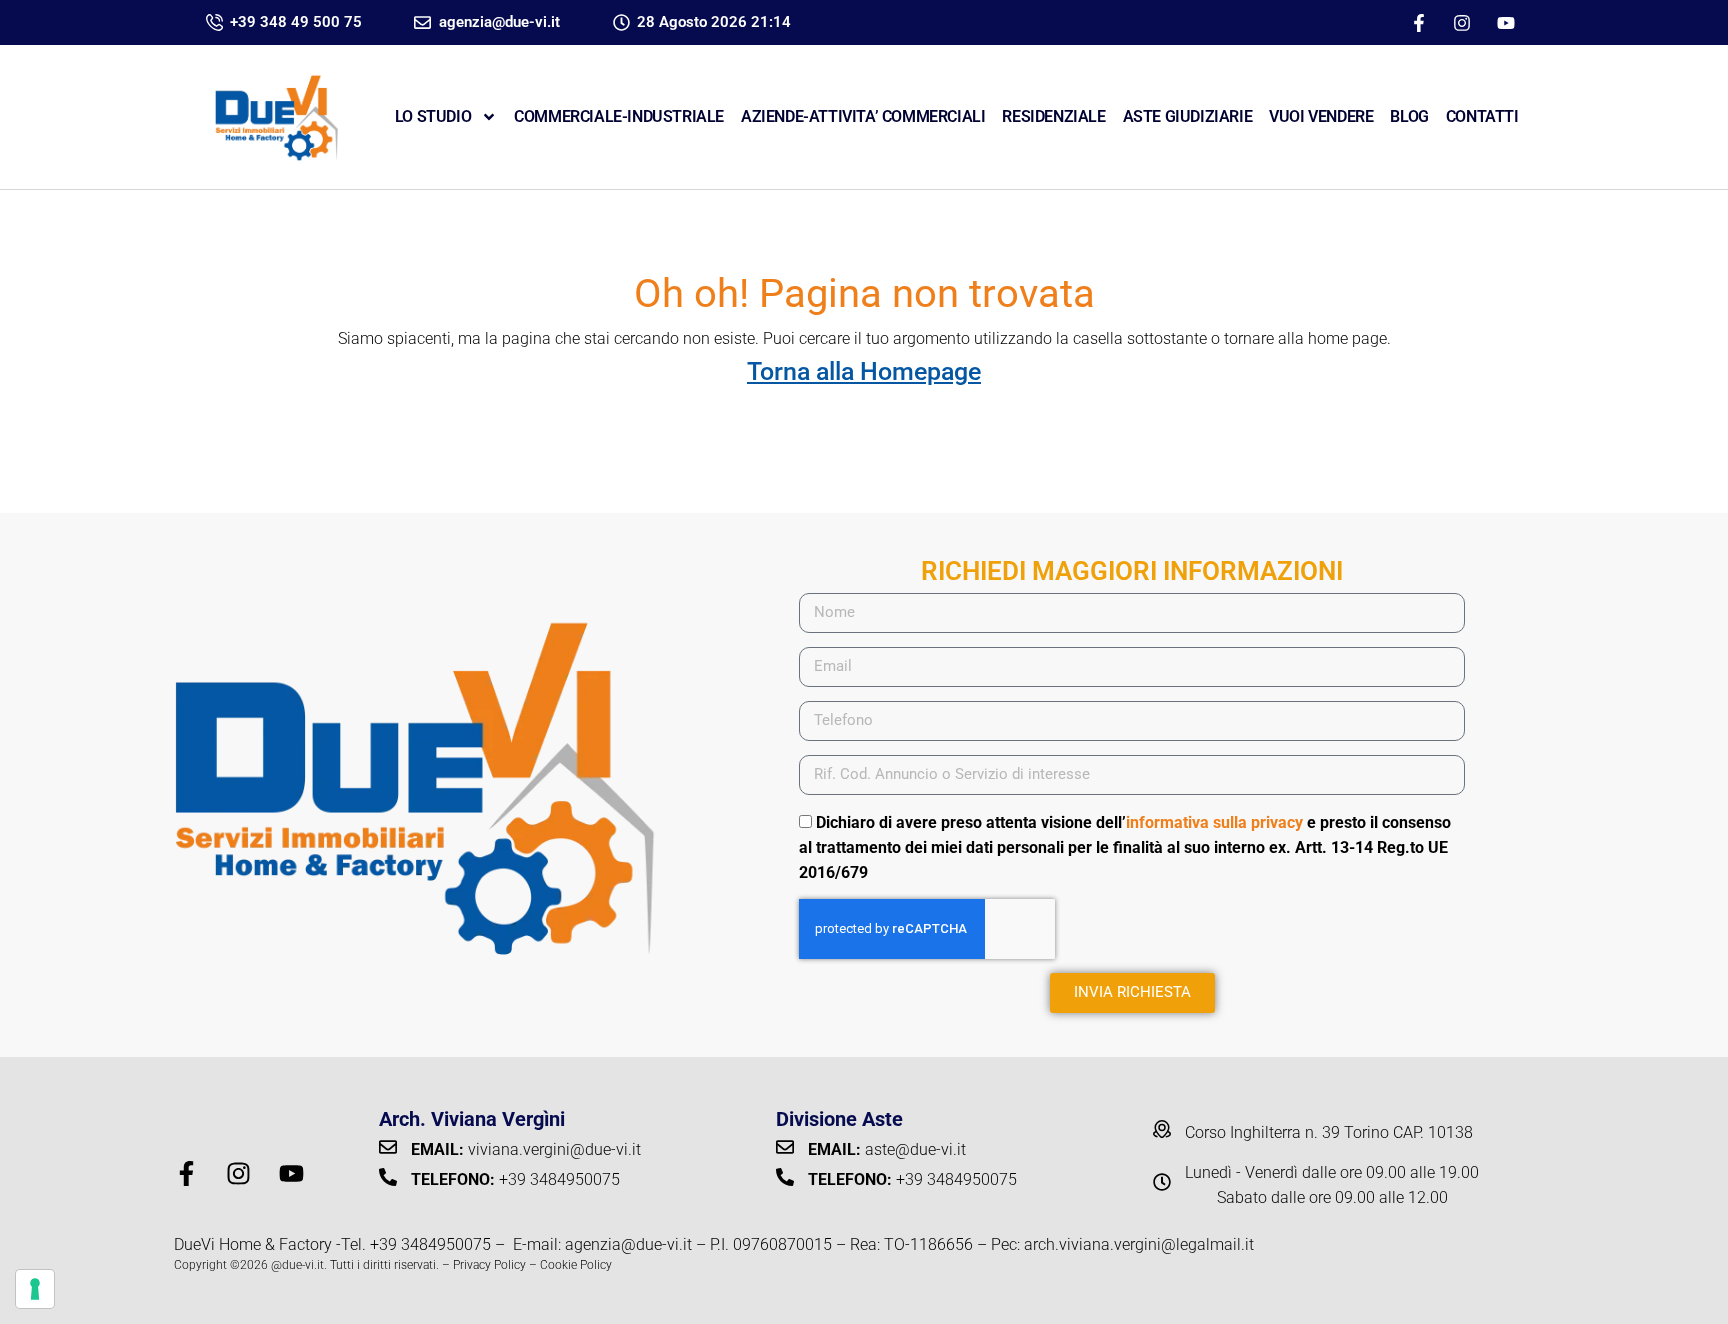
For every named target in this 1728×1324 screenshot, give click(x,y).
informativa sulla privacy (1214, 822)
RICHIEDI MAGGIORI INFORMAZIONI (1132, 571)
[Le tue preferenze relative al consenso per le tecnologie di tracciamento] (35, 1289)
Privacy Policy (489, 1265)
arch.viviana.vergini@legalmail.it (1139, 1244)
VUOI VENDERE (1321, 116)
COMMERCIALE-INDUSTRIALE (619, 116)
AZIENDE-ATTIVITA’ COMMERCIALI (863, 116)
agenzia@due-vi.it (628, 1244)
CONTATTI (1482, 116)
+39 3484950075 (430, 1244)
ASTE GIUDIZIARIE (1188, 116)
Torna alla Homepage (864, 371)
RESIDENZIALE (1053, 116)
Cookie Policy (576, 1265)
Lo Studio (433, 116)
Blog (1409, 116)
